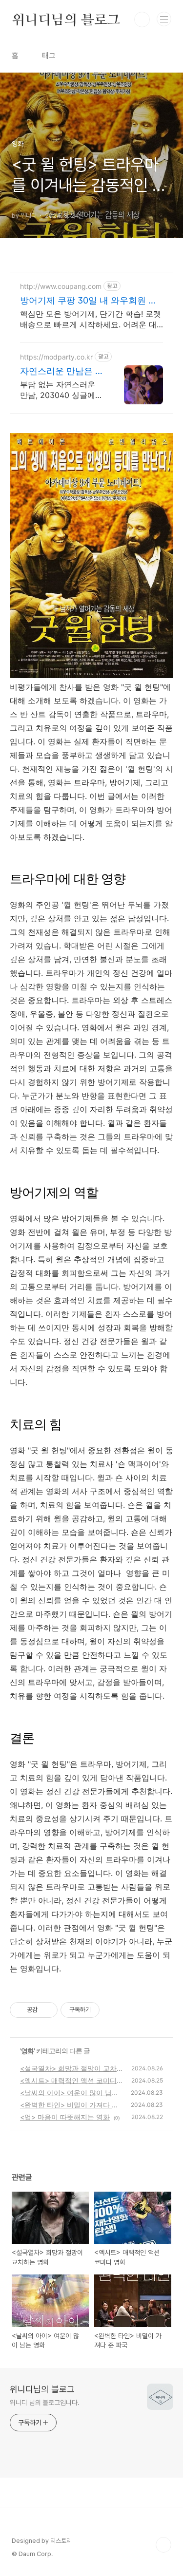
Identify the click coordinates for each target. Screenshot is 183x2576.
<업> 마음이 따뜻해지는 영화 (65, 2117)
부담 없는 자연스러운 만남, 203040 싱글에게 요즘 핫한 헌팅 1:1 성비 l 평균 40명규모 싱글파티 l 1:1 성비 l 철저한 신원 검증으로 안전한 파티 (61, 390)
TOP (163, 2545)
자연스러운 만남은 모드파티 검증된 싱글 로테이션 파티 (62, 371)
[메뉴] (164, 19)
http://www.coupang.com (61, 286)
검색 (142, 19)
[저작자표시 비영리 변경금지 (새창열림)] (113, 2010)
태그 (49, 56)
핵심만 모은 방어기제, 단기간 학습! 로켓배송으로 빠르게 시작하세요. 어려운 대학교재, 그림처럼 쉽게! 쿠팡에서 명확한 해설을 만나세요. (91, 319)
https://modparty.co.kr (56, 357)
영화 (27, 2051)
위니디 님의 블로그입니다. (45, 2403)
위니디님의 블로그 (66, 19)
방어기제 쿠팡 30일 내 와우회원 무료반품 (89, 301)
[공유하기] (47, 2010)
